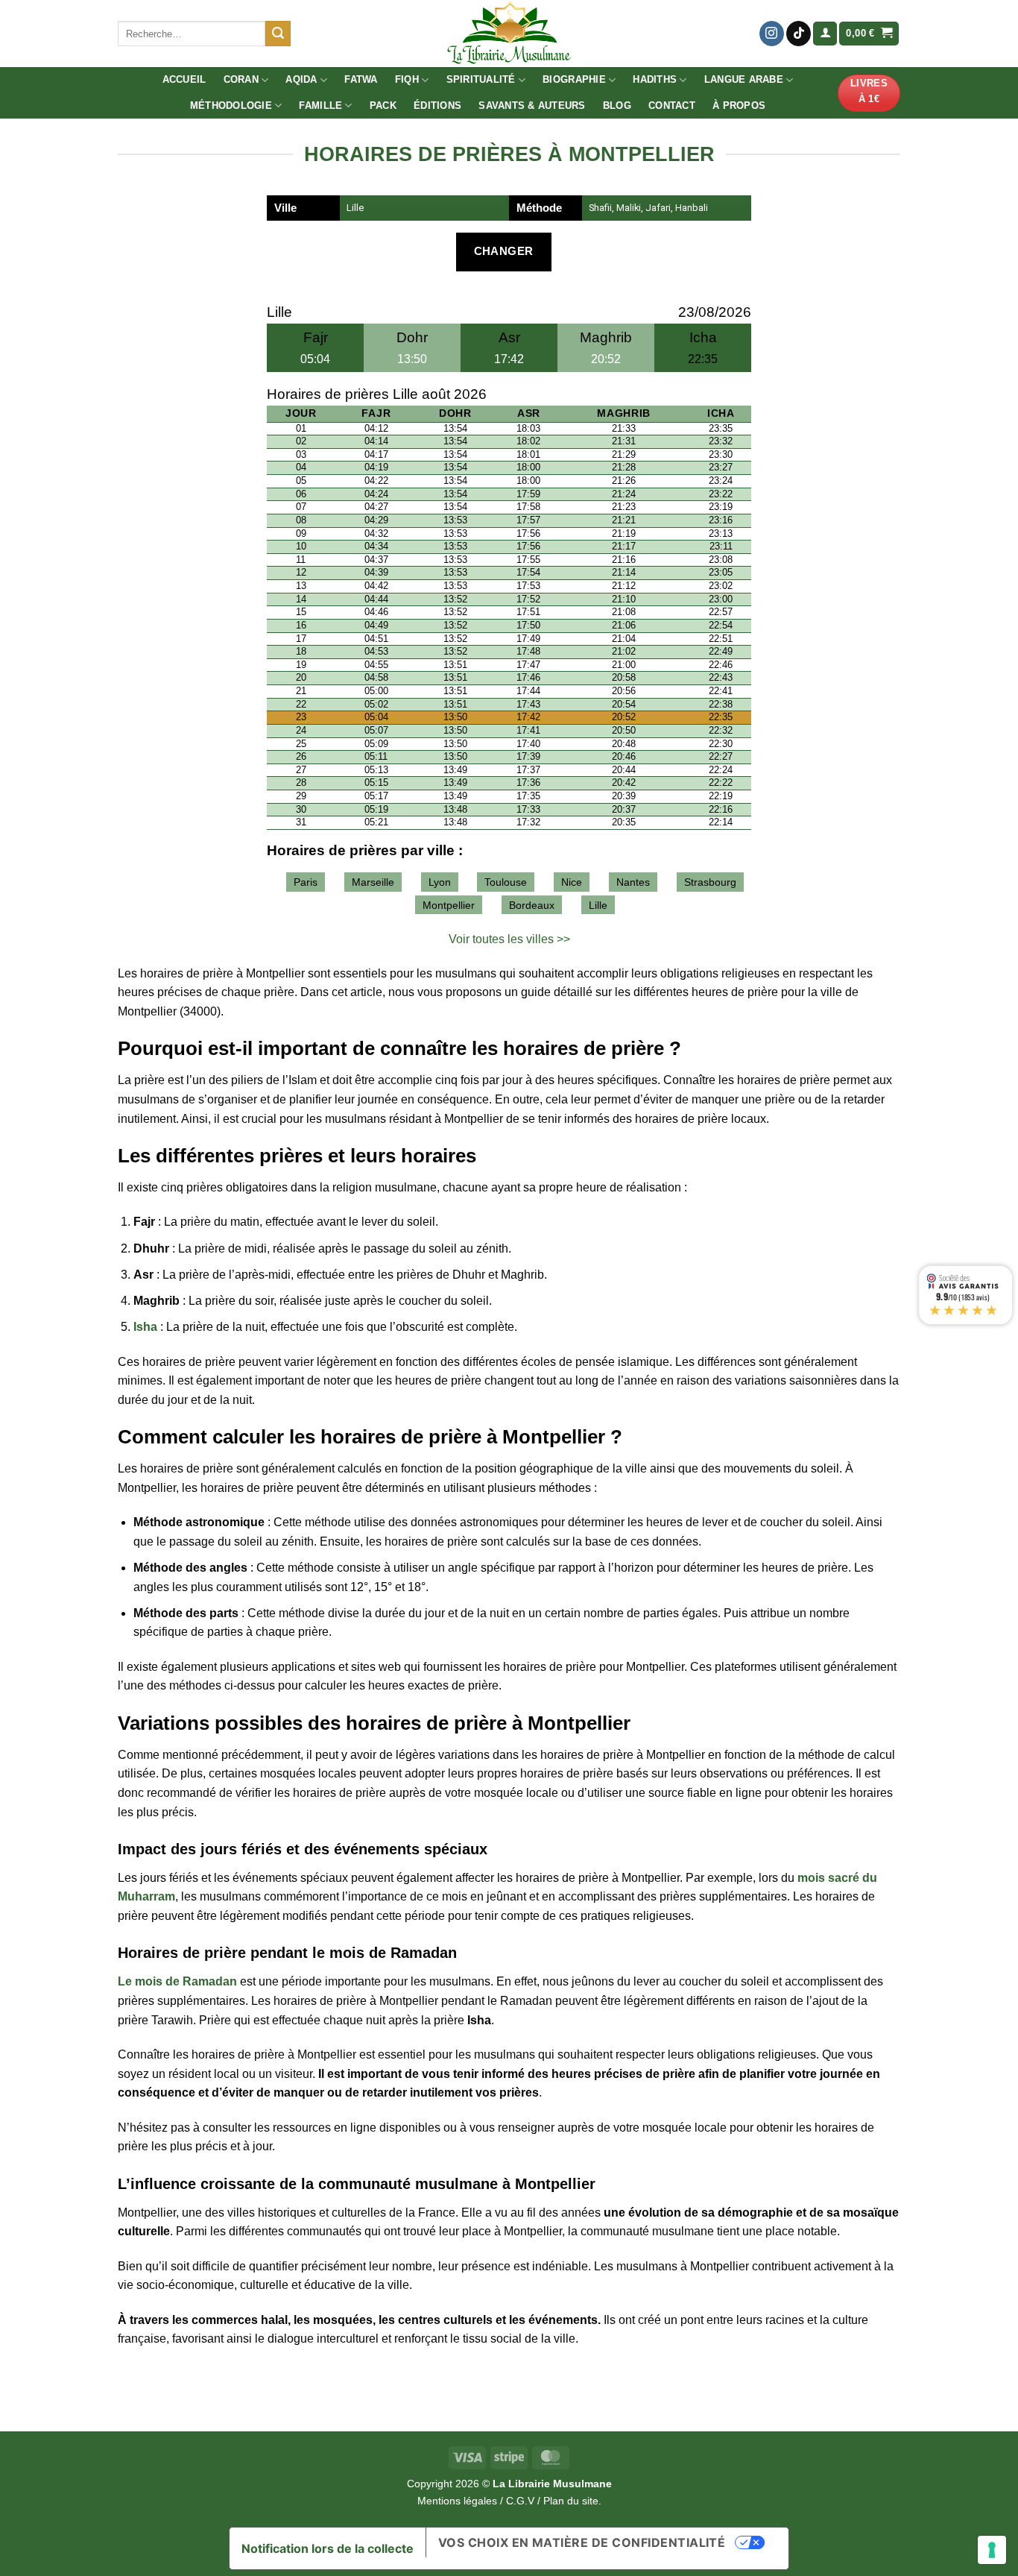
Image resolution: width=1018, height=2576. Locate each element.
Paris (306, 882)
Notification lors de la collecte (328, 2548)
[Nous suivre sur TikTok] (799, 34)
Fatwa (361, 79)
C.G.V (520, 2501)
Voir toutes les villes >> (509, 939)
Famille (320, 106)
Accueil (184, 79)
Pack (383, 106)
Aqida (301, 79)
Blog (617, 106)
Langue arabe (744, 79)
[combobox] (425, 208)
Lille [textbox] (355, 208)
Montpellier (449, 905)
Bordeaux (532, 905)
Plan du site (571, 2501)
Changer (504, 251)
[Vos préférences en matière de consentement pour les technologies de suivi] (992, 2550)
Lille (598, 905)
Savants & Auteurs (532, 106)
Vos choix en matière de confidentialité (582, 2542)
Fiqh (407, 79)
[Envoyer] (278, 34)
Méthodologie (231, 106)
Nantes (633, 882)
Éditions (437, 106)
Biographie (574, 79)
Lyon (440, 882)
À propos (739, 106)
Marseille (373, 882)
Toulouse (506, 882)
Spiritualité (481, 79)
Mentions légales (457, 2501)
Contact (672, 106)
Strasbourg (710, 882)
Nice (572, 882)
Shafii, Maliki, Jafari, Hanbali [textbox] (648, 208)
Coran (241, 79)
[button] (825, 34)
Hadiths (655, 79)
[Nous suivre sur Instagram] (772, 34)
